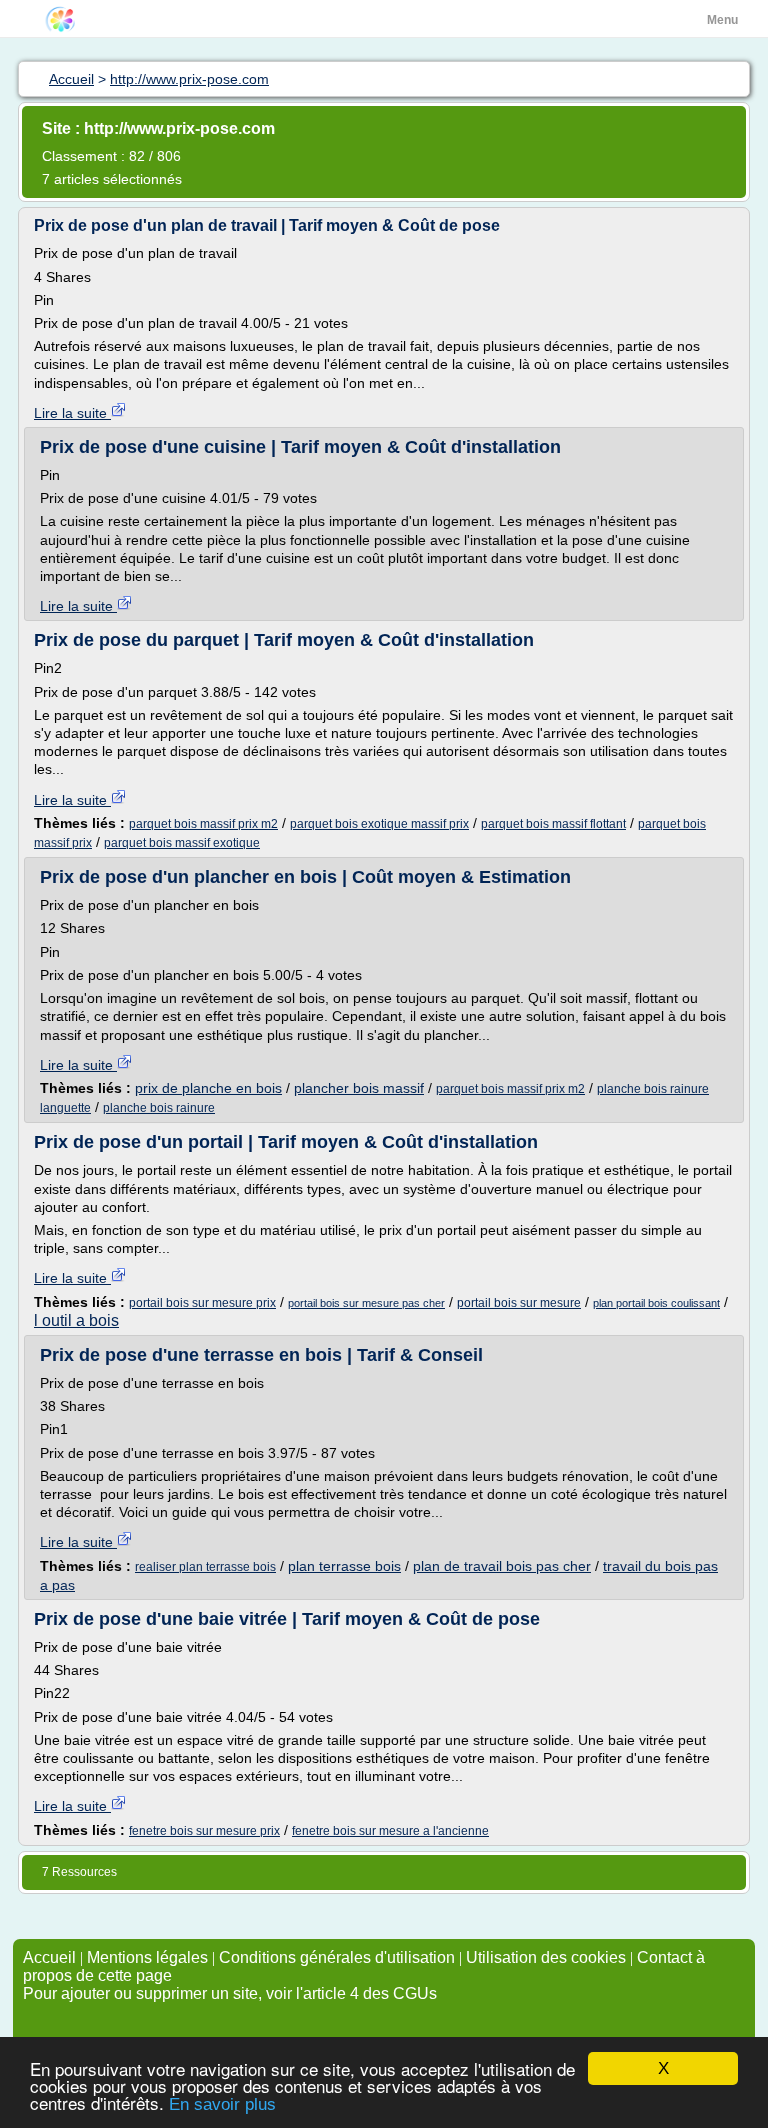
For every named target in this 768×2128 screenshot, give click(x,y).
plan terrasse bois (344, 1566)
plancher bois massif (359, 1088)
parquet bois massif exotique (182, 843)
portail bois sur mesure (519, 1303)
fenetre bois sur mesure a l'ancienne (390, 1831)
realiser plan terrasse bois (205, 1567)
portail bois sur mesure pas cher (366, 1303)
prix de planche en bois (208, 1088)
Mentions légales (147, 1957)
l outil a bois (76, 1320)
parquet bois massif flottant (553, 824)
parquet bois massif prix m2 (203, 824)
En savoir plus (222, 2104)
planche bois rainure (159, 1108)
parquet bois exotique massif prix (379, 824)
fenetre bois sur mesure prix (204, 1831)
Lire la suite (72, 413)
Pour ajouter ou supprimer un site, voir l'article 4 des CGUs (230, 1993)
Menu (722, 20)
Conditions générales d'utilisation (337, 1957)
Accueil (49, 1957)
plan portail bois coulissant (656, 1303)
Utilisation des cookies (546, 1957)
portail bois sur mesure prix (202, 1303)
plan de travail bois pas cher (502, 1566)
